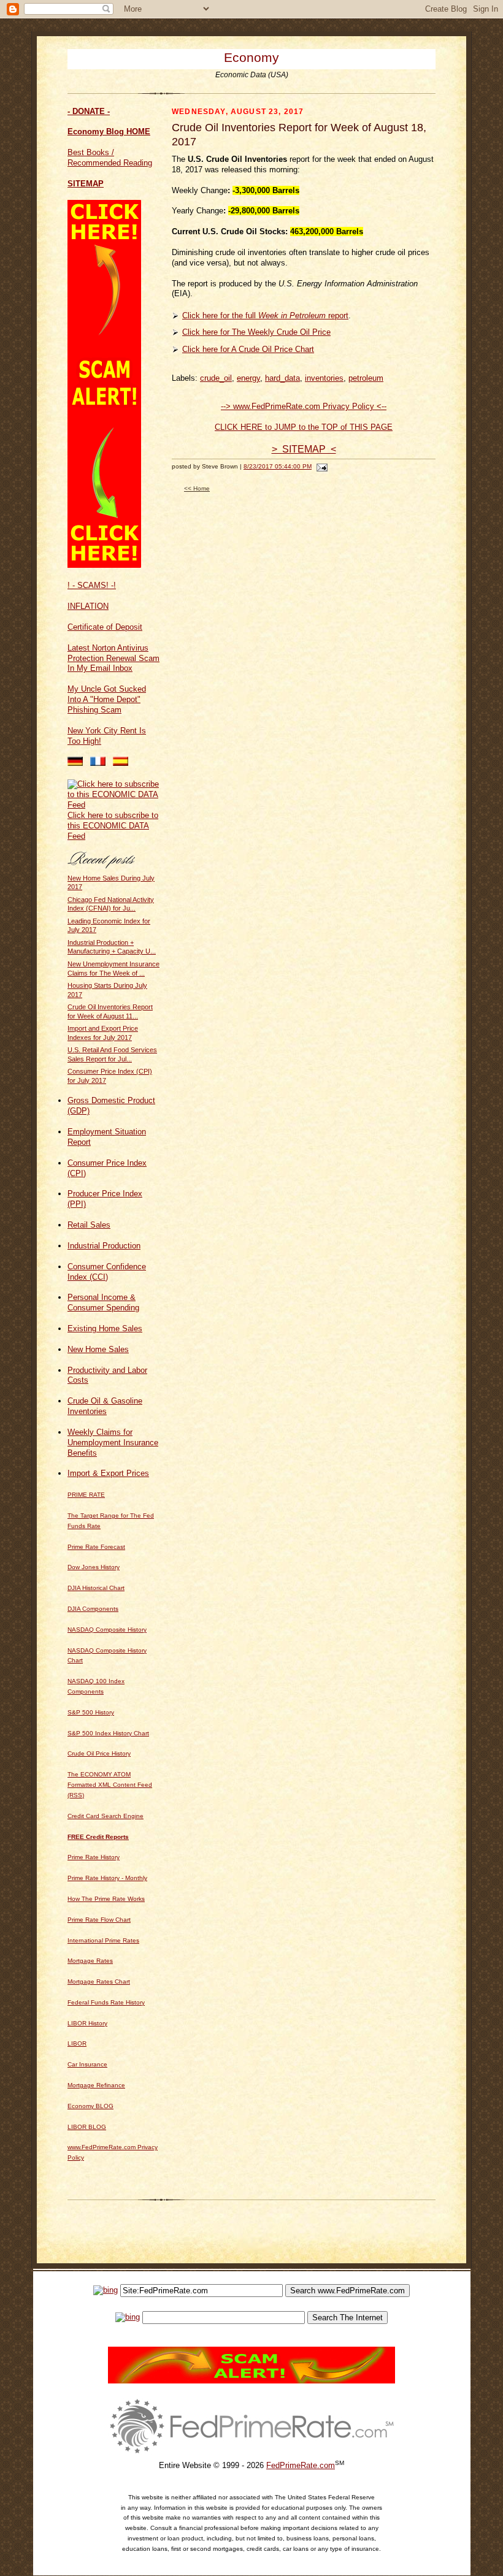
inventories (324, 378)
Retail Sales (89, 1225)
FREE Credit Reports (98, 1837)
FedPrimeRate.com (301, 2465)
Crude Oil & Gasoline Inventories (105, 1406)
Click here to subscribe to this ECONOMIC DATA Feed (113, 826)
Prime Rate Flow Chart (99, 1920)
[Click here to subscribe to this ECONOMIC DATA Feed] (113, 805)
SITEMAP (86, 184)
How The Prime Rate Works (106, 1899)
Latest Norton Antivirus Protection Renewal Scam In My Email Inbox (113, 658)
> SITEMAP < (304, 449)
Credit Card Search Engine (106, 1816)
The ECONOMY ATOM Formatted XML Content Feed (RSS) (110, 1785)
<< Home (197, 488)
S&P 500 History (91, 1712)
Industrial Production (104, 1246)
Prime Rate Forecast (96, 1547)
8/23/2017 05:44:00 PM (278, 466)
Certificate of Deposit (105, 627)
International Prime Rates (103, 1940)
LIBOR (77, 2043)
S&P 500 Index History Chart (108, 1733)
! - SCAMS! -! (92, 585)
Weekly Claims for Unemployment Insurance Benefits (113, 1443)
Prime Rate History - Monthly (107, 1878)
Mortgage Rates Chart (99, 1982)
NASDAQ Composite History (107, 1630)
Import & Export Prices (108, 1473)
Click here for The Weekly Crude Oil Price (256, 332)
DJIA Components (93, 1609)
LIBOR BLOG (87, 2127)
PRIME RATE (86, 1495)
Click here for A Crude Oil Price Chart (248, 349)
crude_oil (216, 378)
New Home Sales (98, 1349)
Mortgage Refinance (96, 2085)
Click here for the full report (265, 315)
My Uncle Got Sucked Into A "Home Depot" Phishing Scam (107, 699)
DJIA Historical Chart (96, 1588)
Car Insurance (87, 2064)
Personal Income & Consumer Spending (103, 1302)
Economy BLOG (90, 2106)
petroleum (366, 378)
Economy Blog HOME (109, 132)
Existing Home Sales (105, 1328)
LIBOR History (87, 2023)
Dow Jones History (94, 1567)
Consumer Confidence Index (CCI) (107, 1272)
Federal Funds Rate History (106, 2002)
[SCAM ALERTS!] (104, 565)
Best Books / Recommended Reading (110, 158)
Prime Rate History (94, 1857)
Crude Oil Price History (99, 1753)
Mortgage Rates (90, 1961)
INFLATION (88, 606)
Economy (251, 57)
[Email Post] (321, 466)
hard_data (282, 378)
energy (248, 378)
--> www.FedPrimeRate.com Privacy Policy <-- (304, 406)
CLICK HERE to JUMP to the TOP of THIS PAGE (304, 427)
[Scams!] (251, 2381)
